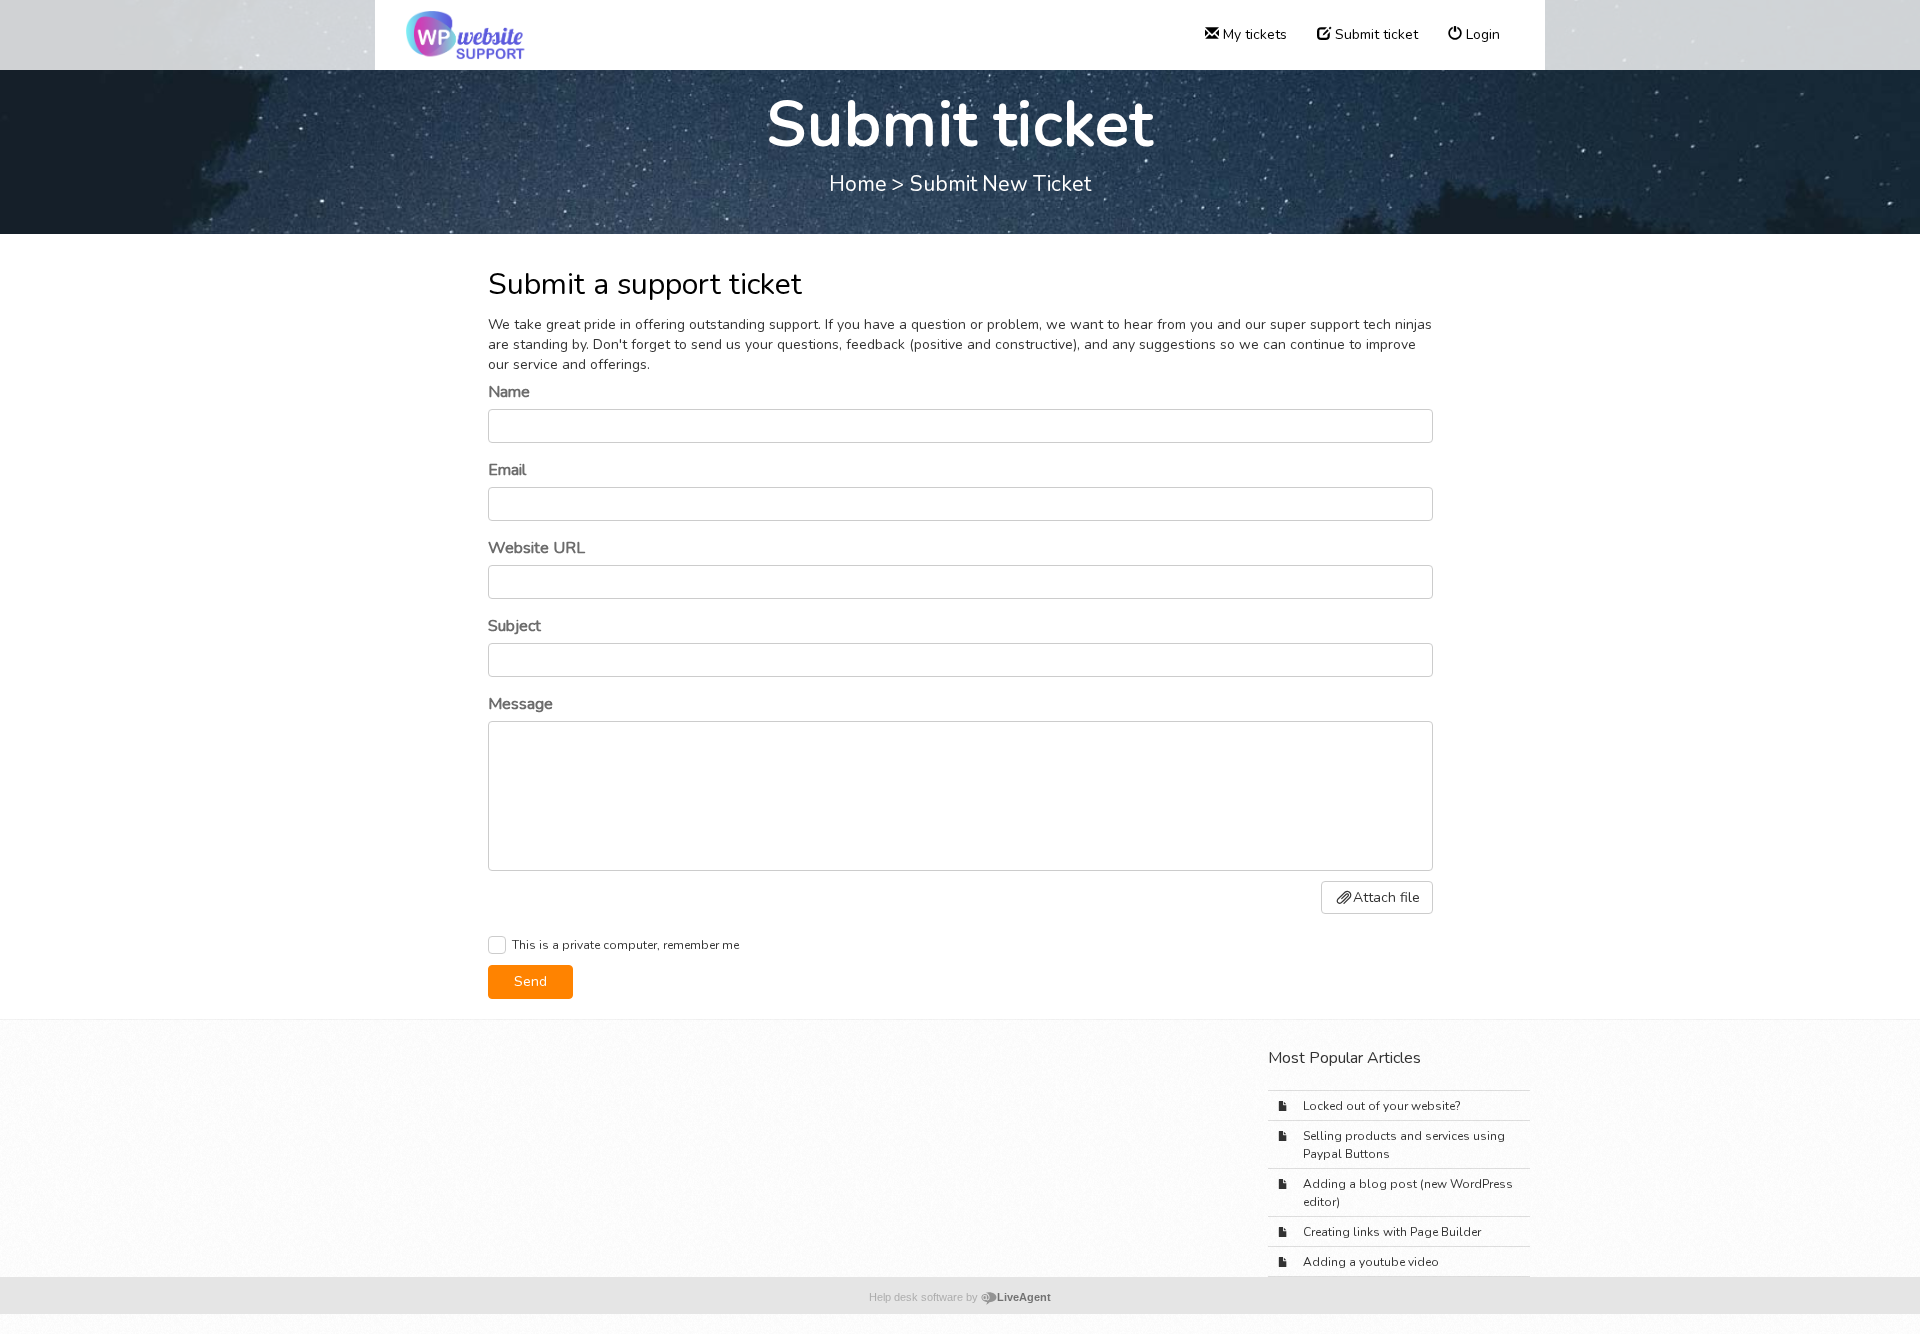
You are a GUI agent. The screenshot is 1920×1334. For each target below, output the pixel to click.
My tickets (1253, 34)
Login (1481, 34)
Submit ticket (1374, 34)
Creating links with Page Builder (1392, 1232)
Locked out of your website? (1382, 1106)
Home (858, 184)
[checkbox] (497, 945)
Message (520, 704)
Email (507, 470)
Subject (514, 626)
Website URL (536, 548)
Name (509, 392)
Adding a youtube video (1371, 1262)
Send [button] (530, 981)
